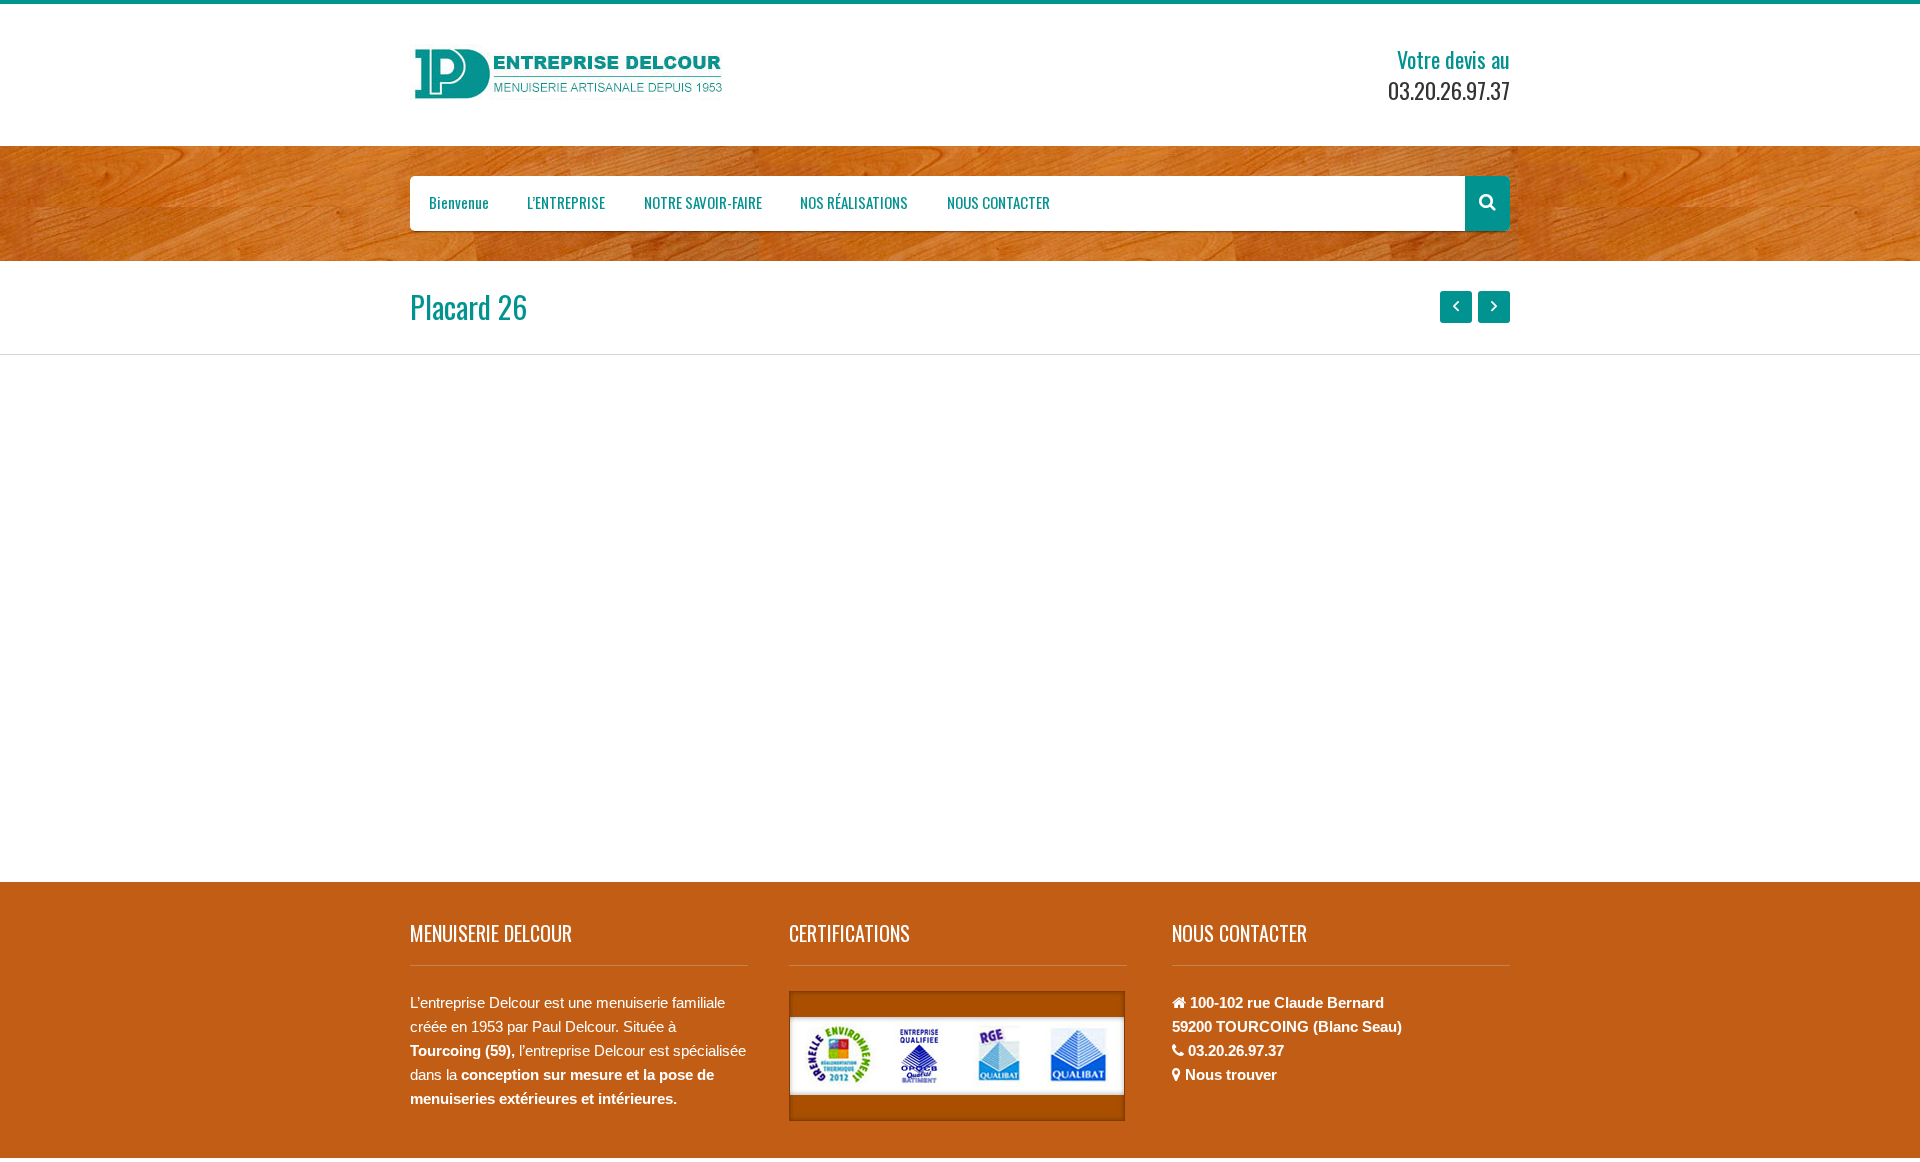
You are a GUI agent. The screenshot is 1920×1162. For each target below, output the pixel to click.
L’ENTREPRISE (566, 202)
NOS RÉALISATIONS (854, 202)
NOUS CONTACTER (998, 202)
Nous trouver (1231, 1074)
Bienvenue (459, 202)
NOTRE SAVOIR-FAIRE (703, 202)
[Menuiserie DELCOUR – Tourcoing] (575, 74)
